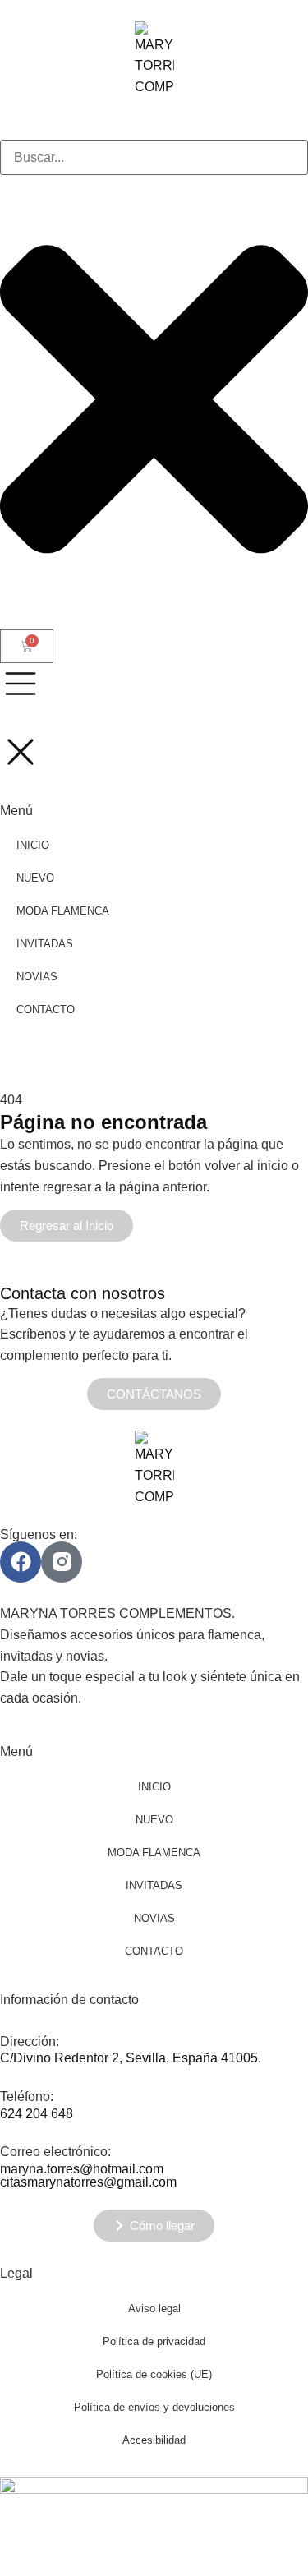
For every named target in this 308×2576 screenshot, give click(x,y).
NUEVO (154, 1820)
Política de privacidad (154, 2341)
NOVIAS (154, 1918)
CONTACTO (154, 1951)
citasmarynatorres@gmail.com (88, 2182)
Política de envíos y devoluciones (154, 2407)
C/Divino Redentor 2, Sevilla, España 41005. (131, 2058)
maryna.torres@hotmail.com (82, 2169)
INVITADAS (154, 1885)
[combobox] (154, 158)
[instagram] (62, 1562)
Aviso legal (154, 2309)
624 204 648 (37, 2114)
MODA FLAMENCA (154, 1853)
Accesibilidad (154, 2440)
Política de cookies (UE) (154, 2374)
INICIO (154, 1787)
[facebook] (21, 1562)
